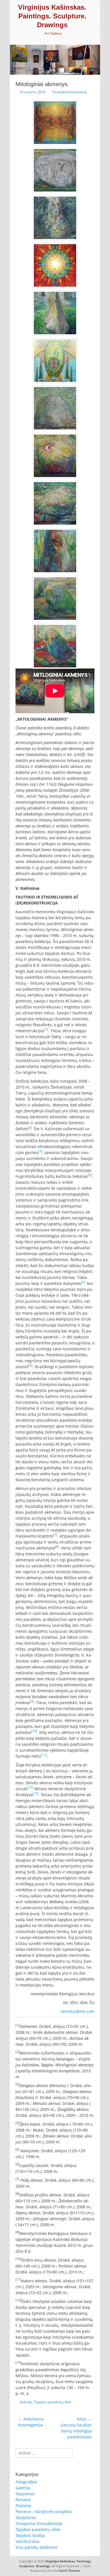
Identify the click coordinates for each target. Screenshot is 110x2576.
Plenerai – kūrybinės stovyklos (44, 2512)
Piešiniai (23, 2506)
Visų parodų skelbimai (37, 2547)
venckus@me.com (78, 2011)
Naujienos (25, 2494)
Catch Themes (69, 2570)
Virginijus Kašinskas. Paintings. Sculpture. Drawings (52, 16)
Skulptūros (26, 2518)
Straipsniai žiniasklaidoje (39, 2523)
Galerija (26, 2402)
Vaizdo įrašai (27, 2541)
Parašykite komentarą (69, 92)
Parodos (23, 2500)
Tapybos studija (30, 2535)
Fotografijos (26, 2482)
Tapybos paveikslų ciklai (52, 2402)
